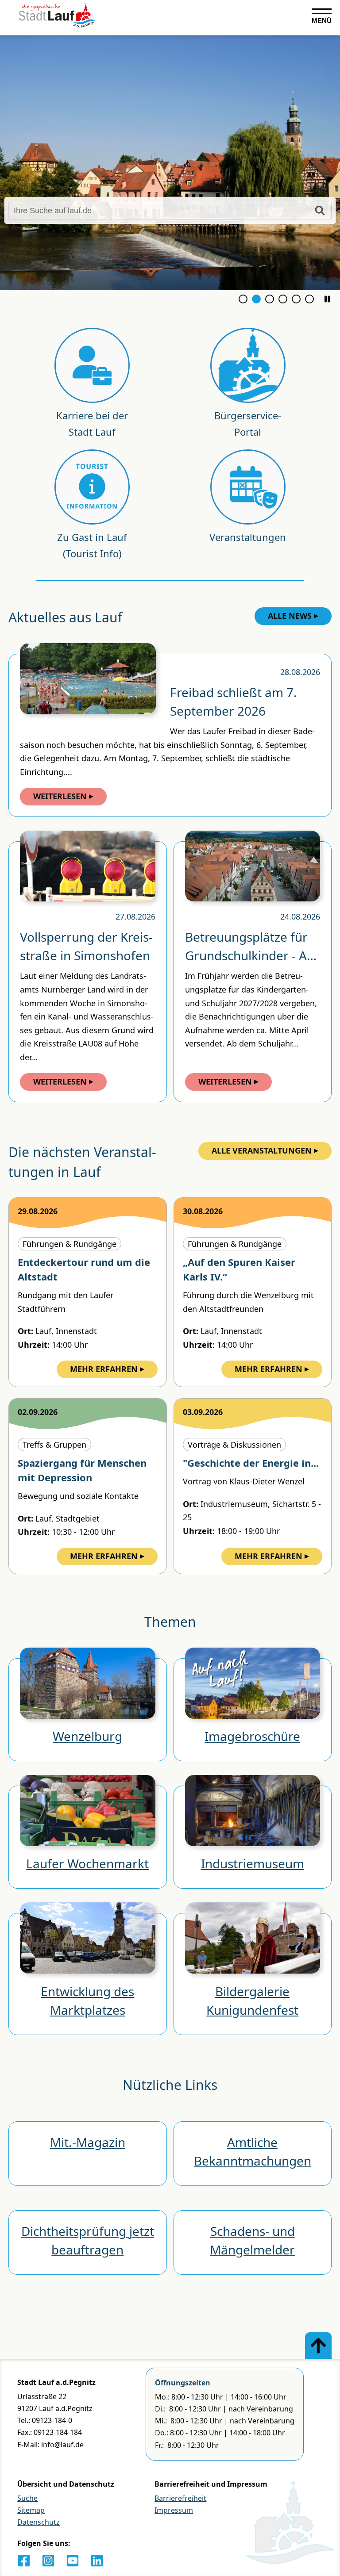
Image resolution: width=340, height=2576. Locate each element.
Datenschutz (39, 2522)
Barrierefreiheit (180, 2498)
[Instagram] (48, 2561)
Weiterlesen (60, 796)
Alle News (290, 616)
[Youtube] (73, 2561)
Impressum (174, 2510)
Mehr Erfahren (104, 1369)
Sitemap (31, 2510)
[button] (327, 299)
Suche (27, 2498)
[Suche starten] (320, 211)
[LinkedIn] (97, 2561)
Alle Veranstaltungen (262, 1150)
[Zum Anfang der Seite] (318, 2346)
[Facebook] (24, 2561)
